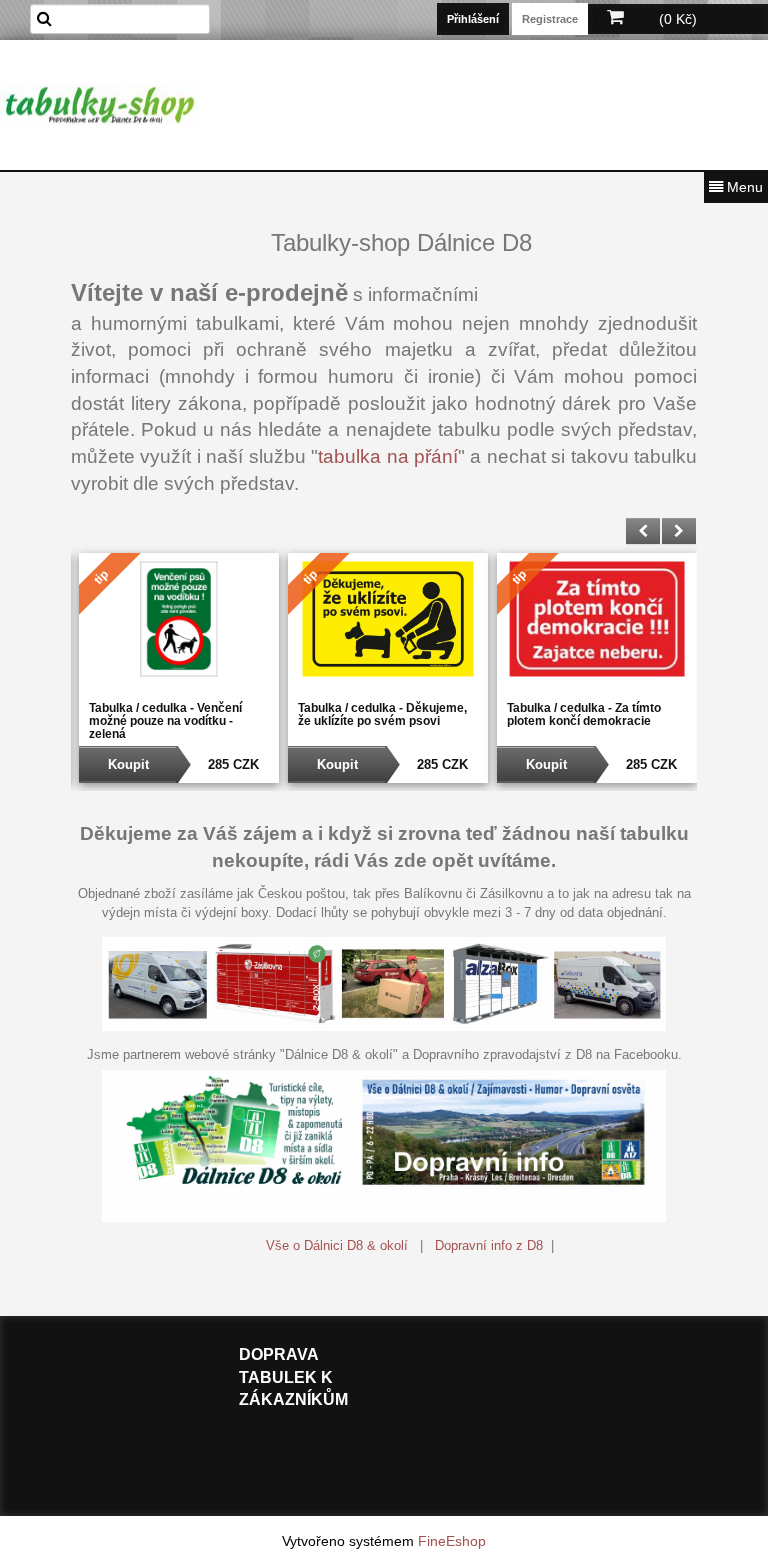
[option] (175, 668)
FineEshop (452, 1541)
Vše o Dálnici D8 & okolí (337, 1245)
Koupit (128, 764)
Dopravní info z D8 (489, 1245)
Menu (743, 187)
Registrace (550, 19)
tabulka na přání (388, 456)
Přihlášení (473, 19)
